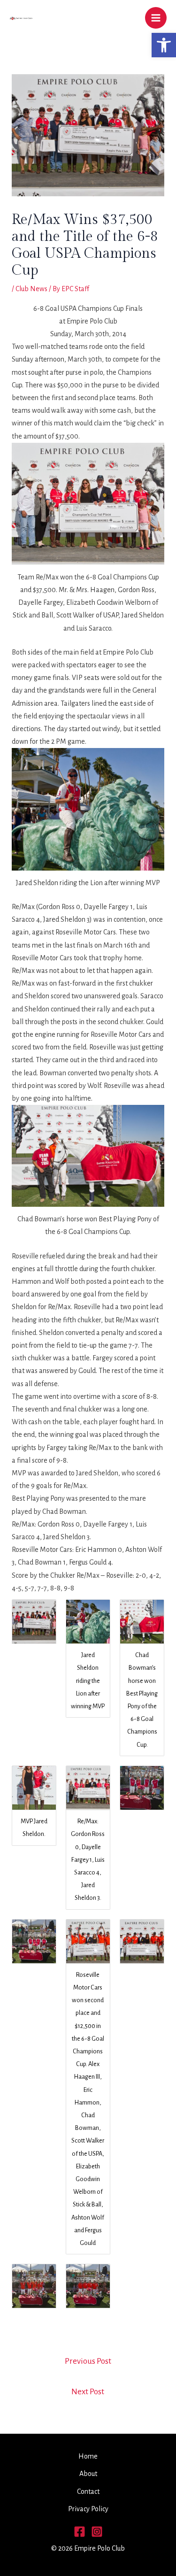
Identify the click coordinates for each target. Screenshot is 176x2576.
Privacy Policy (88, 2509)
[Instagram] (97, 2532)
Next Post (88, 2392)
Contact (88, 2491)
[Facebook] (80, 2532)
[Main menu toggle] (156, 18)
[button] (164, 45)
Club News (31, 289)
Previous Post (88, 2361)
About (88, 2474)
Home (88, 2456)
